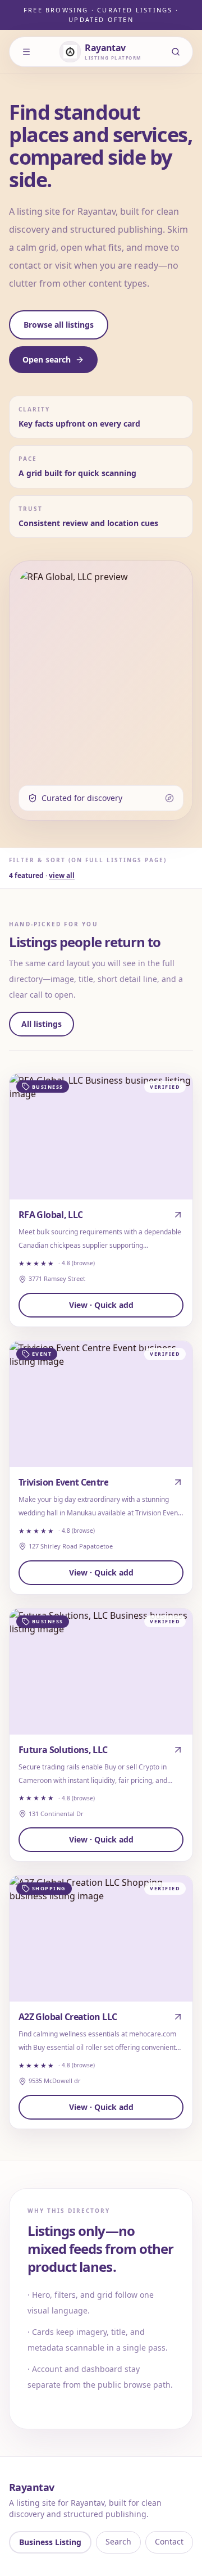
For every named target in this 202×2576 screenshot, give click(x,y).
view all (62, 875)
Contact (169, 2541)
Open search (47, 359)
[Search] (176, 52)
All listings (42, 1024)
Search (118, 2541)
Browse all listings (59, 325)
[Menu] (26, 52)
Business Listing (50, 2542)
